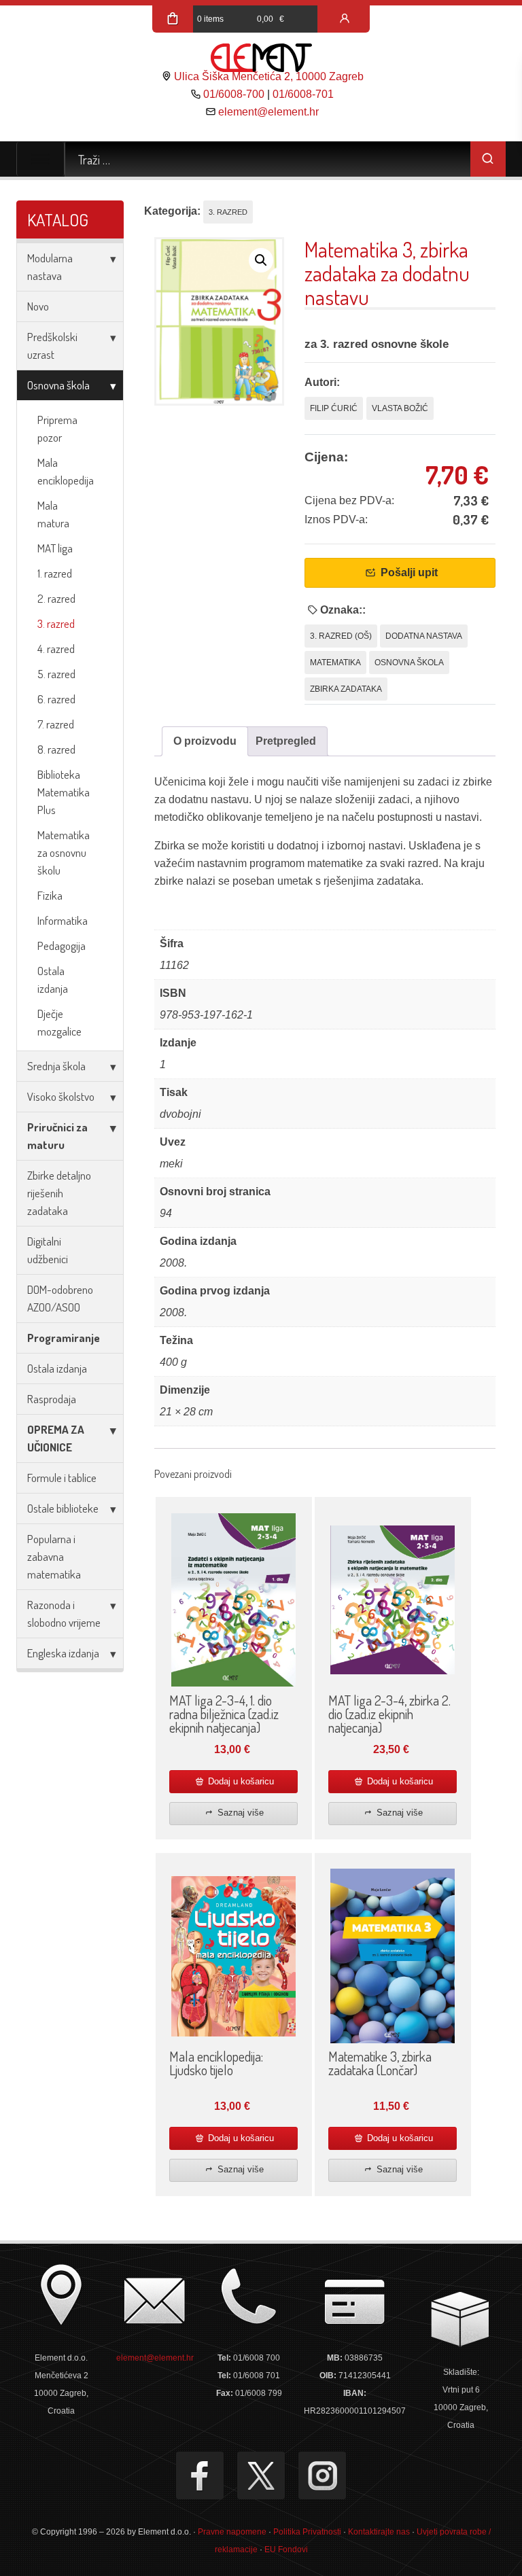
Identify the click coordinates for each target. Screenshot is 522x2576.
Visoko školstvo (61, 1096)
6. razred (56, 699)
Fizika (50, 895)
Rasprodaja (52, 1399)
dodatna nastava (424, 636)
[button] (261, 260)
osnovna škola (409, 663)
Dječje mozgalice (59, 1022)
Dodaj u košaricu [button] (240, 1781)
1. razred (55, 573)
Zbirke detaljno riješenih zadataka (59, 1193)
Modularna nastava (50, 267)
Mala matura (53, 514)
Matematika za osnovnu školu (64, 852)
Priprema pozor (57, 428)
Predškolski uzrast (52, 346)
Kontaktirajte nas (379, 2532)
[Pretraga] (488, 159)
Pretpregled (286, 741)
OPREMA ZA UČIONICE (56, 1438)
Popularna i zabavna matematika (54, 1556)
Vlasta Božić (400, 408)
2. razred (56, 598)
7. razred (56, 724)
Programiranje (64, 1338)
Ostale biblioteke (63, 1508)
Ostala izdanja (53, 980)
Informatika (63, 920)
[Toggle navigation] (40, 159)
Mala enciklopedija (66, 471)
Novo (38, 306)
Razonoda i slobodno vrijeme (64, 1613)
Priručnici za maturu (57, 1136)
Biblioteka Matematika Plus (64, 792)
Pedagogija (62, 946)
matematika (335, 663)
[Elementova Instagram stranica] (322, 2475)
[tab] (205, 741)
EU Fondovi (286, 2549)
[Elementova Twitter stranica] (261, 2475)
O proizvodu (205, 741)
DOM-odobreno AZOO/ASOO (60, 1298)
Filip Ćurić (334, 408)
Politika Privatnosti (307, 2532)
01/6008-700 (234, 94)
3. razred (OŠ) (341, 636)
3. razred (56, 623)
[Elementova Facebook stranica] (200, 2475)
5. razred (56, 674)
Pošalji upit (408, 572)
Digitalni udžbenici (48, 1250)
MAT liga (55, 548)
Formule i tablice (62, 1478)
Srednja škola (56, 1066)
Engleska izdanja (63, 1653)
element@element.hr (268, 112)
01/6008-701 (303, 94)
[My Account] (345, 19)
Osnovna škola (58, 385)
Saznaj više (239, 1813)
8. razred (56, 749)
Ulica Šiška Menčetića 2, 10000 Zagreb (269, 76)
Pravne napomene (232, 2532)
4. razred (56, 649)
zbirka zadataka (346, 689)
